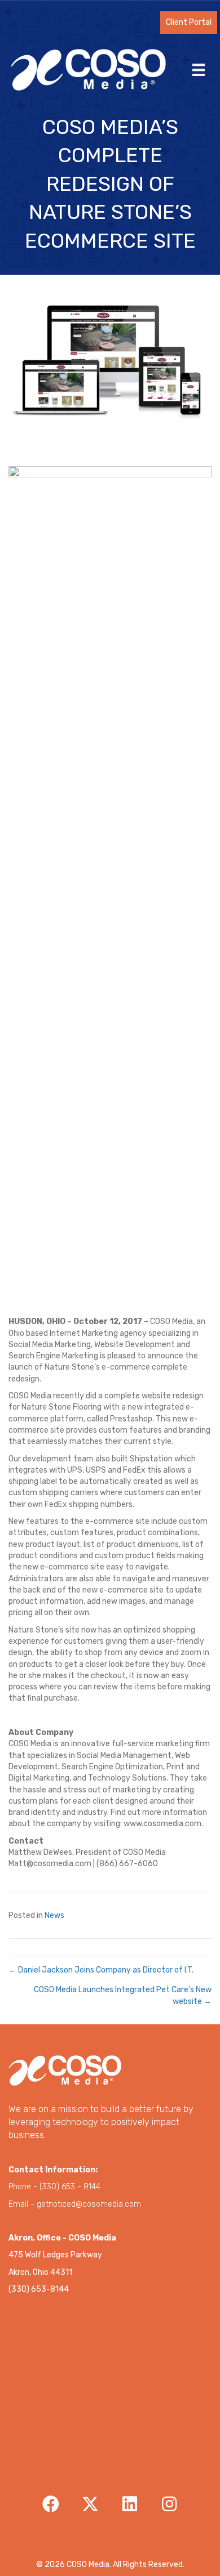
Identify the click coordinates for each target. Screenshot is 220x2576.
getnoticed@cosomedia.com (89, 2204)
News (54, 1915)
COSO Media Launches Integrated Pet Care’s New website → (123, 1995)
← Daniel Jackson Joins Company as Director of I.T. (101, 1970)
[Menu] (199, 70)
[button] (189, 23)
